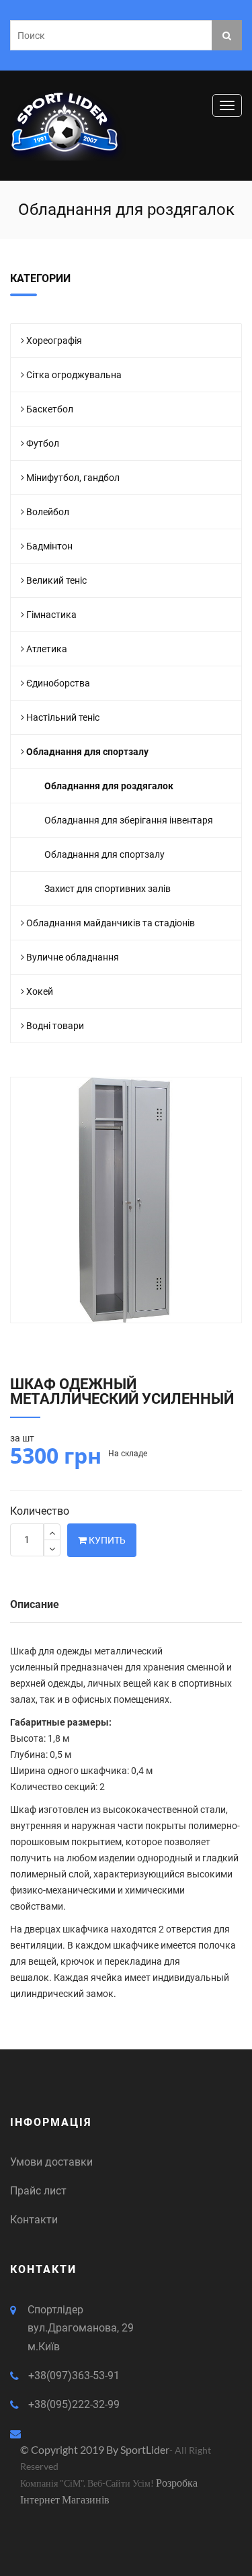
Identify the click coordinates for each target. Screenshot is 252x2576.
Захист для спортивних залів (108, 889)
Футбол (43, 443)
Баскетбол (50, 409)
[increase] (52, 1532)
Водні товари (55, 1026)
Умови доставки (51, 2162)
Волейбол (48, 512)
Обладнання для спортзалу (87, 752)
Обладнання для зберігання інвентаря (129, 820)
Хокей (40, 991)
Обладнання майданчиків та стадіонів (111, 923)
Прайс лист (38, 2191)
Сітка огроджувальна (74, 375)
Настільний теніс (63, 717)
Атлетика (47, 649)
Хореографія (54, 341)
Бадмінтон (49, 546)
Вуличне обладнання (73, 957)
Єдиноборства (58, 683)
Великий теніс (56, 580)
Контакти (34, 2220)
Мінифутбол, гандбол (73, 478)
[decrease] (52, 1548)
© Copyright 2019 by (70, 2449)
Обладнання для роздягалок (109, 786)
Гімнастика (51, 615)
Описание (35, 1604)
